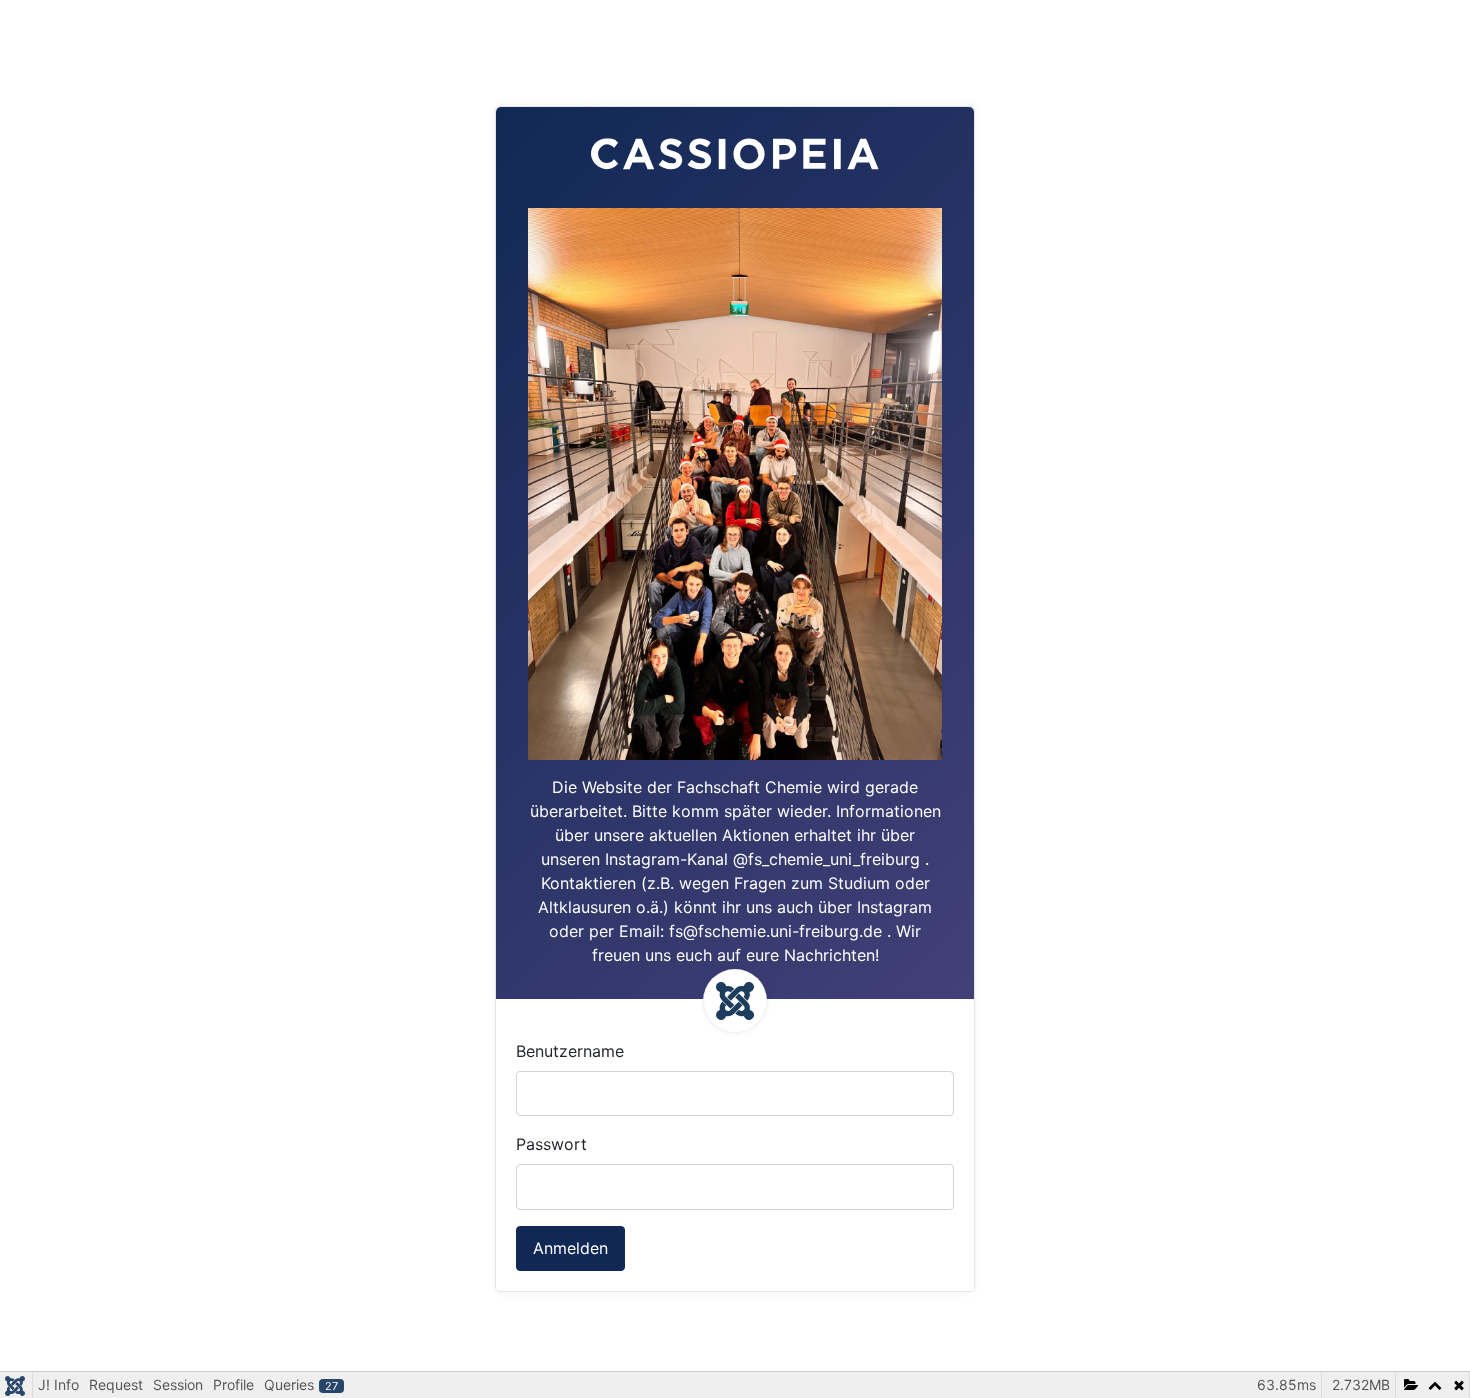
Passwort (551, 1144)
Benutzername (570, 1051)
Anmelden (570, 1248)
